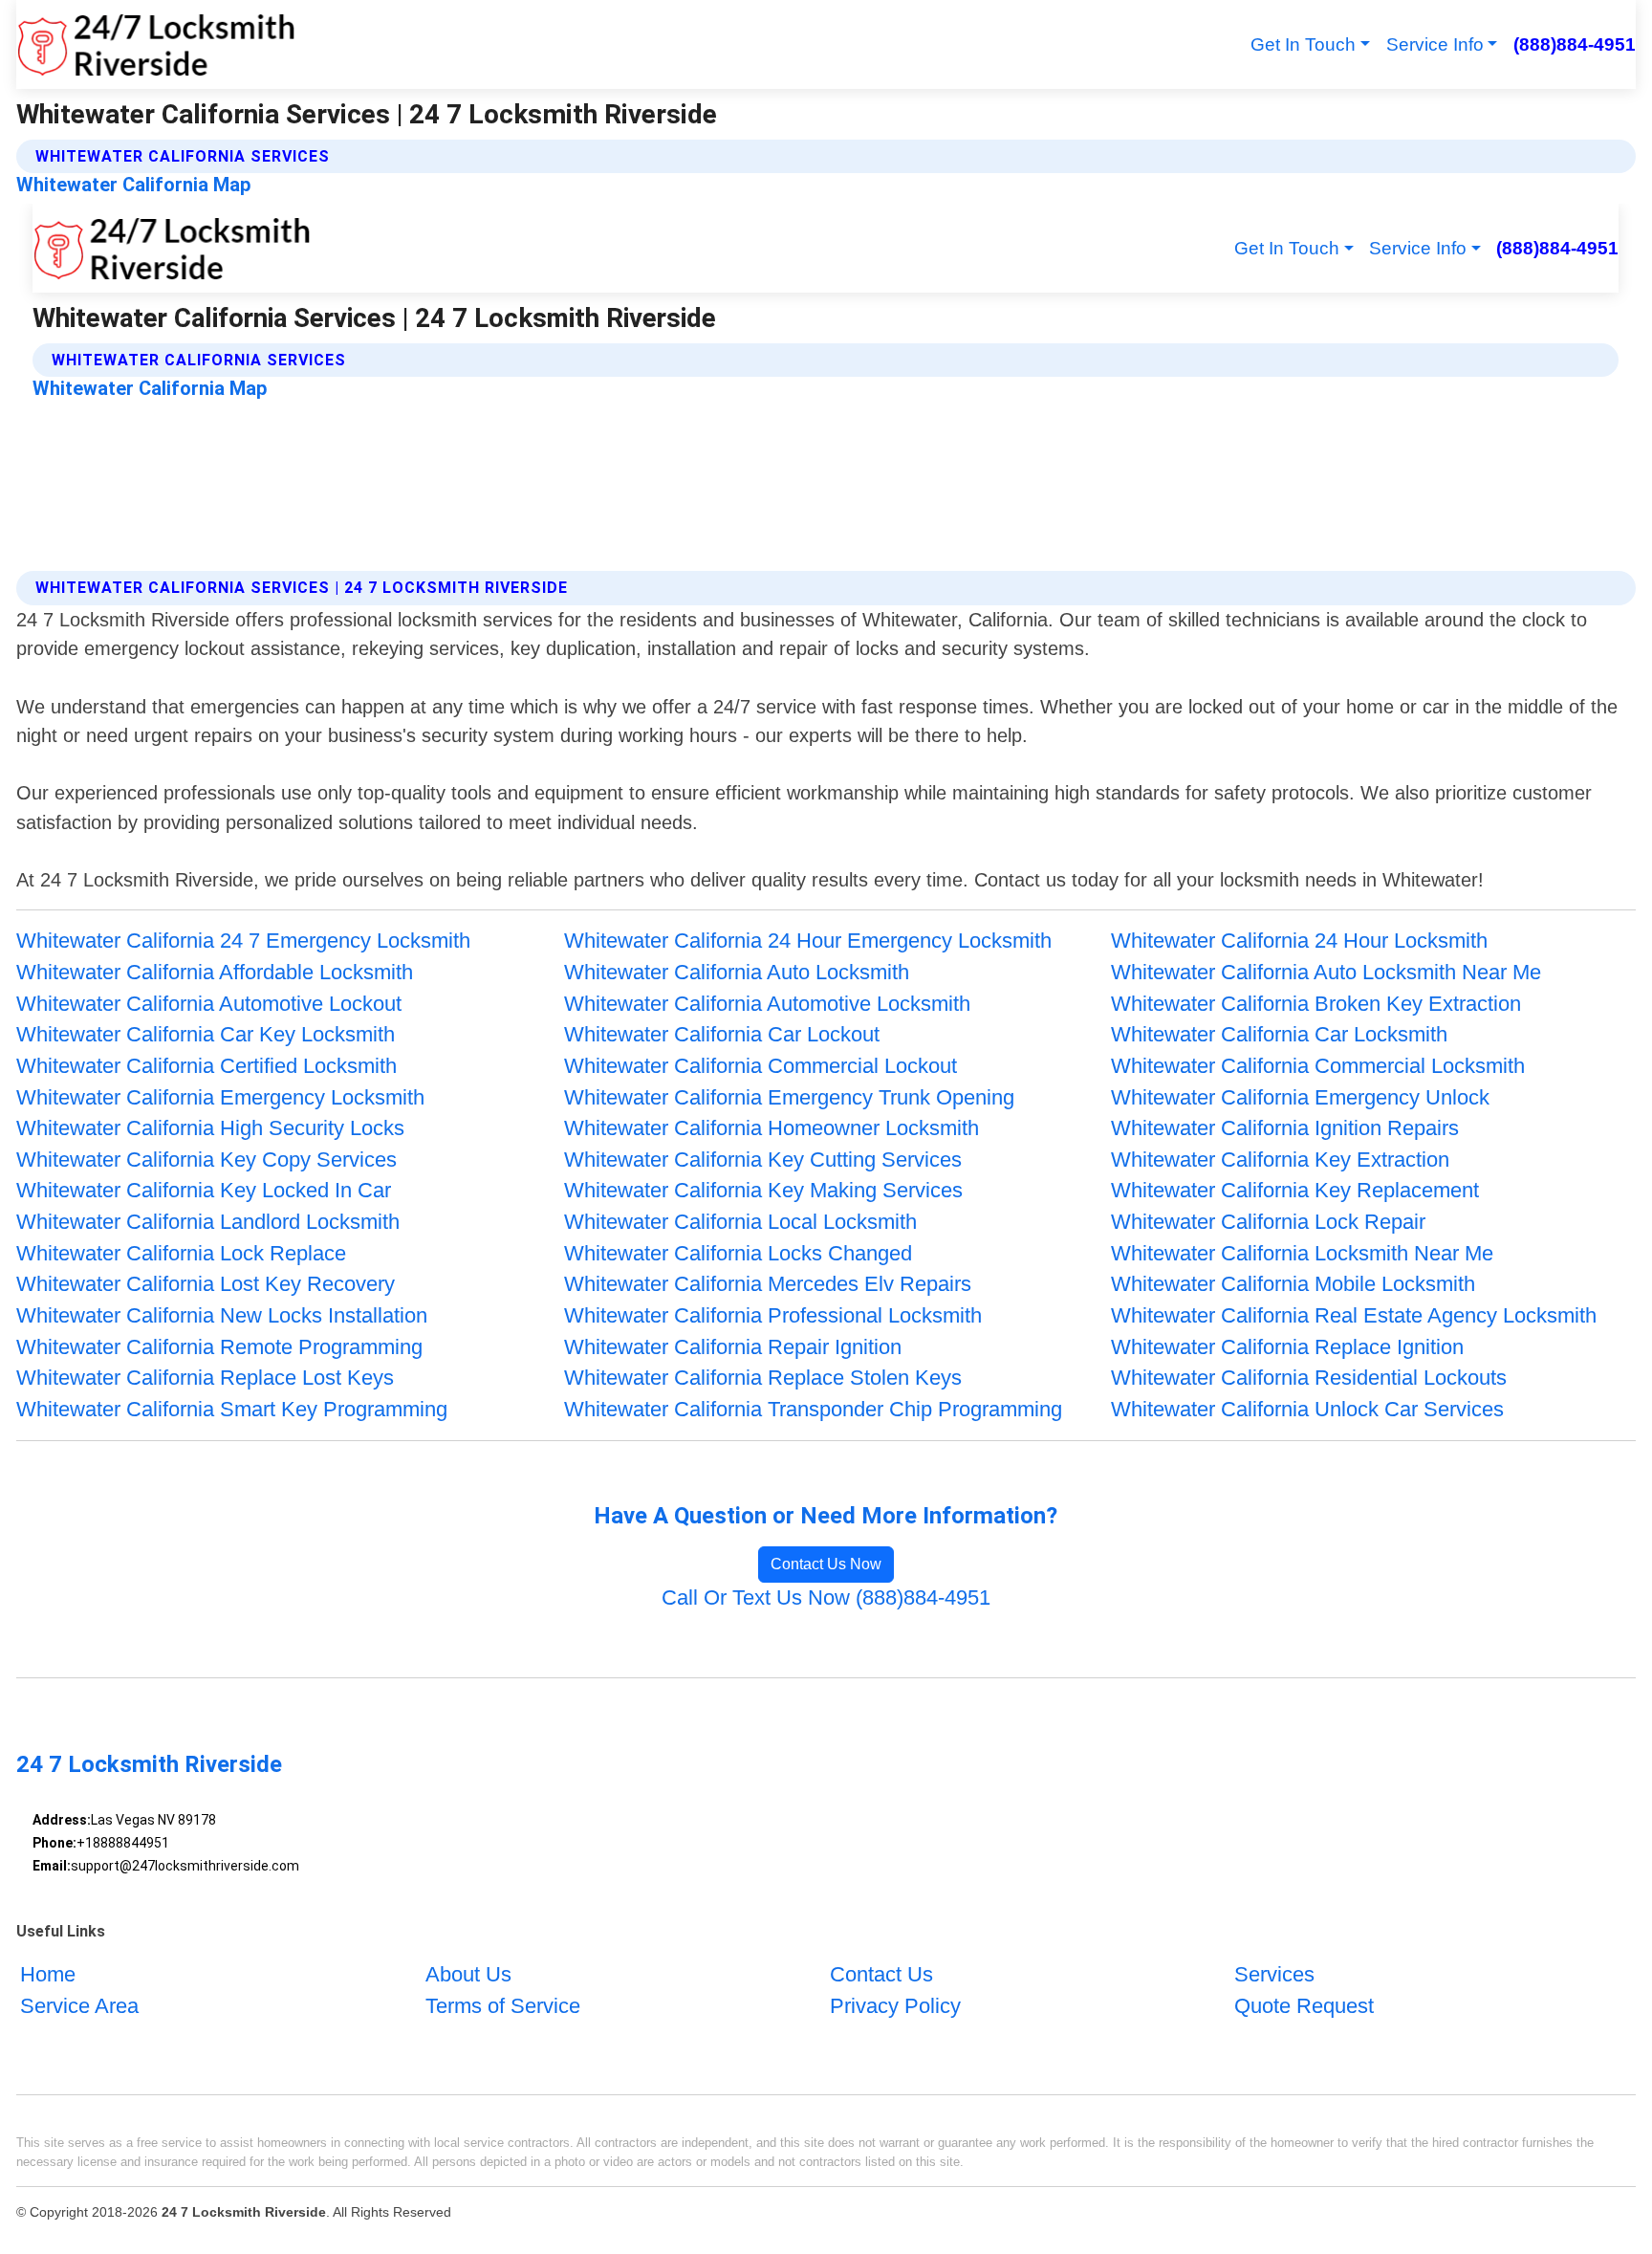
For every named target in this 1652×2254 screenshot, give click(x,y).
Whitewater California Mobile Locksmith (1293, 1284)
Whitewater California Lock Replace (181, 1253)
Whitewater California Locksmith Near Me (1302, 1253)
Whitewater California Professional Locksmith (773, 1315)
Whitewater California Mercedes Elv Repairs (768, 1284)
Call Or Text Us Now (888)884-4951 (826, 1597)
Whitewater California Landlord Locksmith (208, 1222)
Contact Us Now (826, 1564)
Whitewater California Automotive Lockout (209, 1004)
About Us (468, 1974)
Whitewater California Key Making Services (763, 1190)
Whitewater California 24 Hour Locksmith (1299, 941)
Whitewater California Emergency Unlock (1300, 1097)
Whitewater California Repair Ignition (733, 1347)
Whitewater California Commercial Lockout (761, 1066)
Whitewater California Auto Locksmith (737, 972)
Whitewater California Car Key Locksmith (206, 1034)
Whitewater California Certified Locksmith (206, 1066)
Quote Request (1304, 2006)
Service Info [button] (1435, 44)
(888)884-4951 (1574, 44)
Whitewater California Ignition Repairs (1285, 1128)
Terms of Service (503, 2006)
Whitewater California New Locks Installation (222, 1315)
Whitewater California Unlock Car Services (1307, 1409)
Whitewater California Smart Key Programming (232, 1409)
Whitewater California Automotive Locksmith (767, 1004)
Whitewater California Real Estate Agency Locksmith (1354, 1315)
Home (48, 1974)
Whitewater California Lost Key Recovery (206, 1284)
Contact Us (881, 1974)
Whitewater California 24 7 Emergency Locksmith (243, 941)
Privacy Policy (895, 2006)
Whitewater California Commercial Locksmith (1318, 1066)
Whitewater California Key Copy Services (206, 1160)
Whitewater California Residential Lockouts (1309, 1378)
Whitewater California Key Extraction (1280, 1160)
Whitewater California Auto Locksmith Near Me (1326, 972)
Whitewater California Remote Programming (219, 1347)
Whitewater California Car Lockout (722, 1034)
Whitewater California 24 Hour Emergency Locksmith (808, 941)
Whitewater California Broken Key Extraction (1316, 1004)
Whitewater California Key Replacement (1295, 1190)
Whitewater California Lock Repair (1268, 1222)
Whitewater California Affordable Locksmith (215, 972)
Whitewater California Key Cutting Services (763, 1160)
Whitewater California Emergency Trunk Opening (789, 1097)
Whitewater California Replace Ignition (1287, 1347)
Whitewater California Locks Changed (738, 1253)
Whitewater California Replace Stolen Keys (763, 1378)
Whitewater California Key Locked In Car (204, 1190)
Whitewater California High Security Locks (210, 1128)
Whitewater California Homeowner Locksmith (772, 1128)
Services (1274, 1974)
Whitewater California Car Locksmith (1279, 1034)
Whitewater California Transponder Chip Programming (813, 1409)
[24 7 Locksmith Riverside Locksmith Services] (156, 44)
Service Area (79, 2006)
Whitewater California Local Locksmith (740, 1222)
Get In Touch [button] (1303, 44)
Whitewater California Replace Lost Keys (205, 1378)
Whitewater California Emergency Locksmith (220, 1097)
